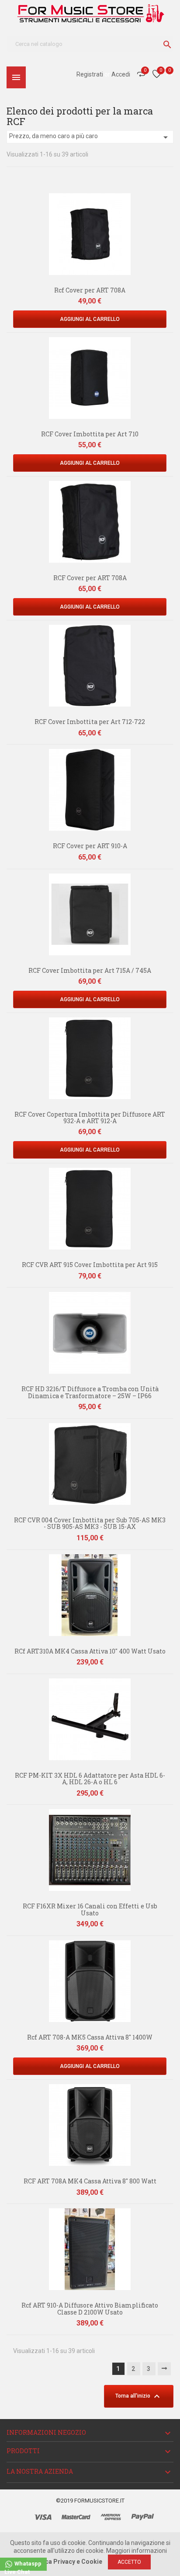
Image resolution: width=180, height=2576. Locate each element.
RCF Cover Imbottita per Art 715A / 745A (90, 970)
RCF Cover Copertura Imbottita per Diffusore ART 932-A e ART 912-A (90, 1117)
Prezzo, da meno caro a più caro (90, 137)
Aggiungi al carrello (90, 319)
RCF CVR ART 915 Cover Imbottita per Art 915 (90, 1265)
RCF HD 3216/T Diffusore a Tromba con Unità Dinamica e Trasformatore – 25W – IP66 (90, 1392)
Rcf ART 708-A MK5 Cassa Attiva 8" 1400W (90, 2037)
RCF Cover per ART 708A (90, 578)
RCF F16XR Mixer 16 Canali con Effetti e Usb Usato (90, 1909)
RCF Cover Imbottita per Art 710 (90, 434)
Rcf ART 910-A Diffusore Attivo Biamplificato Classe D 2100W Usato (90, 2308)
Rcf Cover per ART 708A (90, 290)
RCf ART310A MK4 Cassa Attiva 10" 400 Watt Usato (90, 1651)
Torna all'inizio (139, 2396)
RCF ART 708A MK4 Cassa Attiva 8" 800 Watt (90, 2181)
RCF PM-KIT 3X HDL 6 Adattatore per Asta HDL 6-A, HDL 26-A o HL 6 (90, 1779)
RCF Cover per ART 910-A (90, 846)
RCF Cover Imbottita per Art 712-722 (90, 722)
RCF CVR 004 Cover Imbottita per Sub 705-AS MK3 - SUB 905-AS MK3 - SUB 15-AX (90, 1523)
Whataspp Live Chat (23, 2566)
